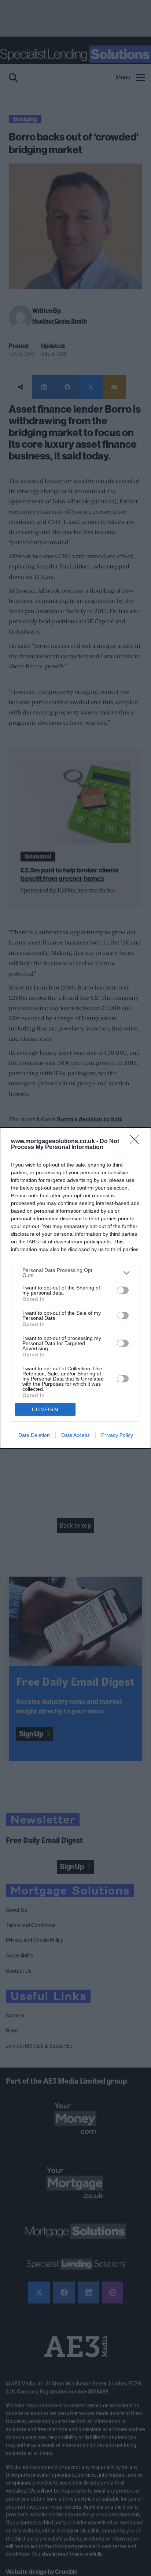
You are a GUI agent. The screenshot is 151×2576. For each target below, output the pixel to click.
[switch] (123, 1290)
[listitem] (75, 1273)
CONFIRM (45, 1410)
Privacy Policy (117, 1435)
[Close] (137, 1142)
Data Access (75, 1435)
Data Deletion (34, 1435)
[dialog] (75, 1288)
